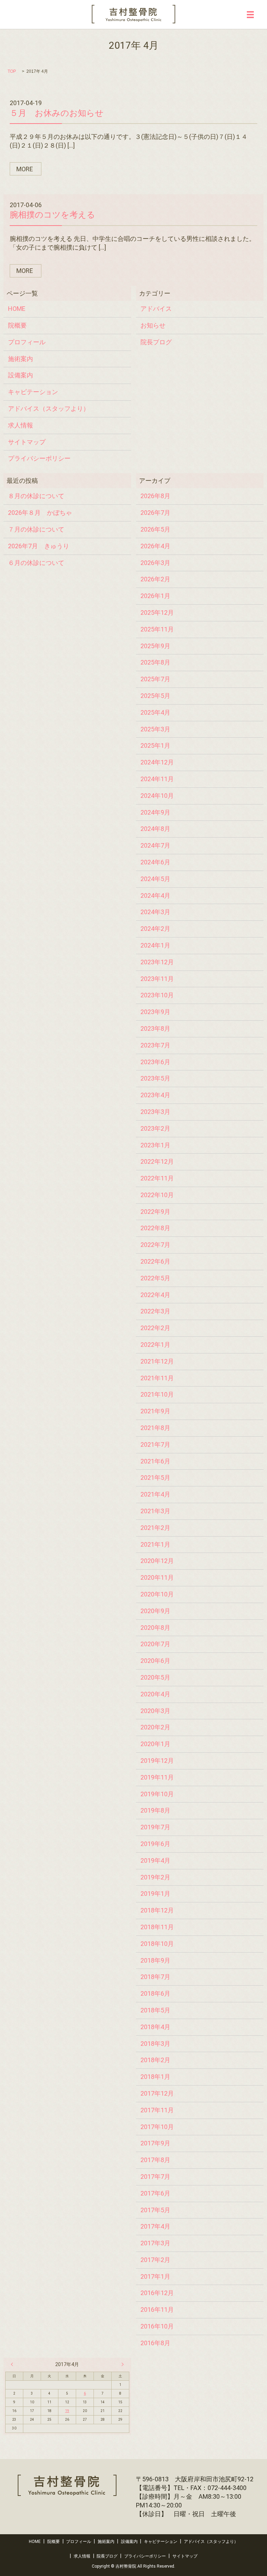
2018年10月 (157, 1944)
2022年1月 (155, 1345)
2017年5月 (155, 2210)
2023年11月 (157, 979)
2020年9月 (155, 1611)
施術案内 (21, 359)
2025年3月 (155, 729)
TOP (12, 71)
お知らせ (153, 325)
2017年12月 (157, 2093)
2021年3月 (155, 1511)
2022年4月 (155, 1295)
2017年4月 (155, 2226)
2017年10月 (157, 2127)
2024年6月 (155, 862)
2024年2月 (155, 929)
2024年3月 (155, 912)
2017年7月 (155, 2177)
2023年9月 (155, 1012)
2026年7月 (155, 513)
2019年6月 (155, 1844)
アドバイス (156, 309)
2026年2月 (155, 579)
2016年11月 (157, 2310)
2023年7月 (155, 1045)
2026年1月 (155, 596)
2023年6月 (155, 1062)
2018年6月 (155, 1993)
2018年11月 (157, 1927)
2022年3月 (155, 1311)
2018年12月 (157, 1910)
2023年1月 (155, 1145)
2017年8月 (155, 2160)
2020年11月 (157, 1577)
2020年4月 (155, 1694)
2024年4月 (155, 896)
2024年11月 (157, 779)
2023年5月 (155, 1078)
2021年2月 (155, 1528)
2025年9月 (155, 646)
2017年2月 (155, 2260)
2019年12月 (157, 1761)
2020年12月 (157, 1561)
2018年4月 (155, 2027)
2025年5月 (155, 696)
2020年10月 (157, 1594)
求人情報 (21, 425)
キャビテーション (33, 392)
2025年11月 (157, 629)
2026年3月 (155, 563)
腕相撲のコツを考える (52, 215)
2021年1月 (155, 1544)
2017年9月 (155, 2143)
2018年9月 (155, 1960)
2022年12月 (157, 1161)
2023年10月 (157, 995)
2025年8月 (155, 662)
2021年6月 (155, 1461)
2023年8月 (155, 1028)
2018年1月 (155, 2077)
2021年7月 (155, 1444)
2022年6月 (155, 1261)
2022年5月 (155, 1278)
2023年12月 (157, 962)
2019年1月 (155, 1894)
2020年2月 (155, 1727)
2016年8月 (155, 2343)
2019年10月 (157, 1794)
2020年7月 (155, 1644)
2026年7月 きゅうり (39, 546)
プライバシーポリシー (39, 458)
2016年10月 (157, 2326)
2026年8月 (155, 496)
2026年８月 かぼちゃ (40, 513)
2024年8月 (155, 829)
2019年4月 (155, 1860)
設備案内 (21, 375)
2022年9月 (155, 1212)
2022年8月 (155, 1228)
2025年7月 (155, 679)
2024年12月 (157, 762)
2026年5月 (155, 529)
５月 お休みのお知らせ (57, 113)
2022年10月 (157, 1195)
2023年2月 (155, 1128)
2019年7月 (155, 1827)
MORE (25, 169)
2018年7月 (155, 1977)
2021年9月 (155, 1411)
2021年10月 (157, 1394)
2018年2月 (155, 2060)
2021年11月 (157, 1378)
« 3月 (14, 2364)
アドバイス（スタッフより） (49, 409)
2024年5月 (155, 879)
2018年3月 (155, 2044)
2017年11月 (157, 2110)
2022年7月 (155, 1245)
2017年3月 (155, 2243)
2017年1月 (155, 2276)
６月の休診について (36, 563)
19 (67, 2411)
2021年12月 (157, 1361)
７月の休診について (36, 529)
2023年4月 (155, 1095)
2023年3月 (155, 1112)
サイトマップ (27, 442)
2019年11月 (157, 1777)
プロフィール (27, 342)
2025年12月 (157, 612)
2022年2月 (155, 1328)
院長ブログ (156, 342)
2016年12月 (157, 2293)
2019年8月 (155, 1810)
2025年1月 (155, 745)
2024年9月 (155, 812)
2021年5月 (155, 1478)
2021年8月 (155, 1428)
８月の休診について (36, 496)
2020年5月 (155, 1677)
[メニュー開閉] (250, 15)
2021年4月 (155, 1494)
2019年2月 (155, 1877)
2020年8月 (155, 1628)
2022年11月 (157, 1178)
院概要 (17, 325)
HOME (17, 309)
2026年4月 (155, 546)
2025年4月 (155, 712)
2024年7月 (155, 845)
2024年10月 (157, 796)
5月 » (121, 2364)
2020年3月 (155, 1711)
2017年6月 (155, 2193)
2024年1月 (155, 945)
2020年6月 (155, 1661)
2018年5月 (155, 2010)
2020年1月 (155, 1744)
